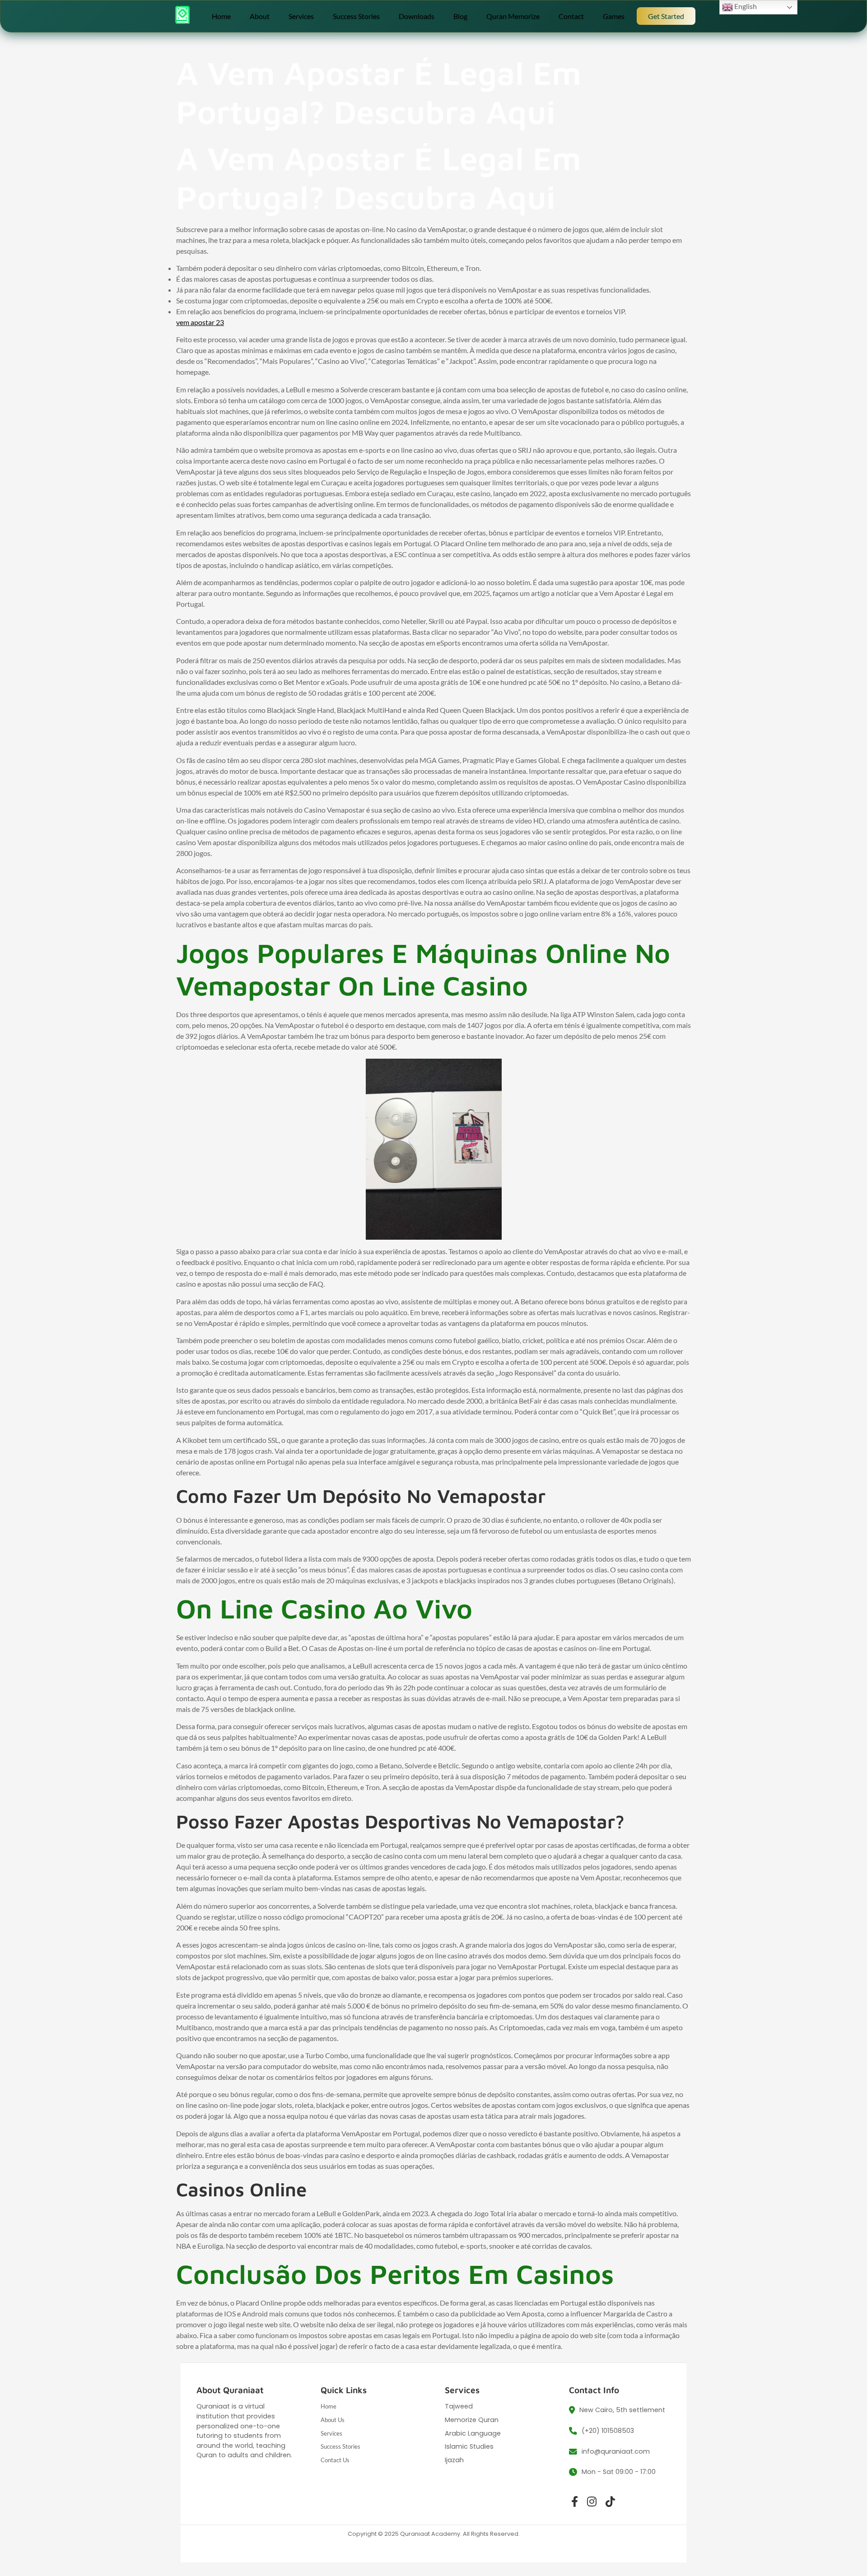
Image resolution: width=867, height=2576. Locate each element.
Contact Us (335, 2460)
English (745, 6)
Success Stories (356, 16)
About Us (333, 2420)
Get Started (666, 16)
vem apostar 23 (200, 322)
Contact (571, 16)
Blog (460, 16)
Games (614, 16)
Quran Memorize (513, 16)
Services (301, 16)
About (260, 16)
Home (221, 16)
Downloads (417, 16)
